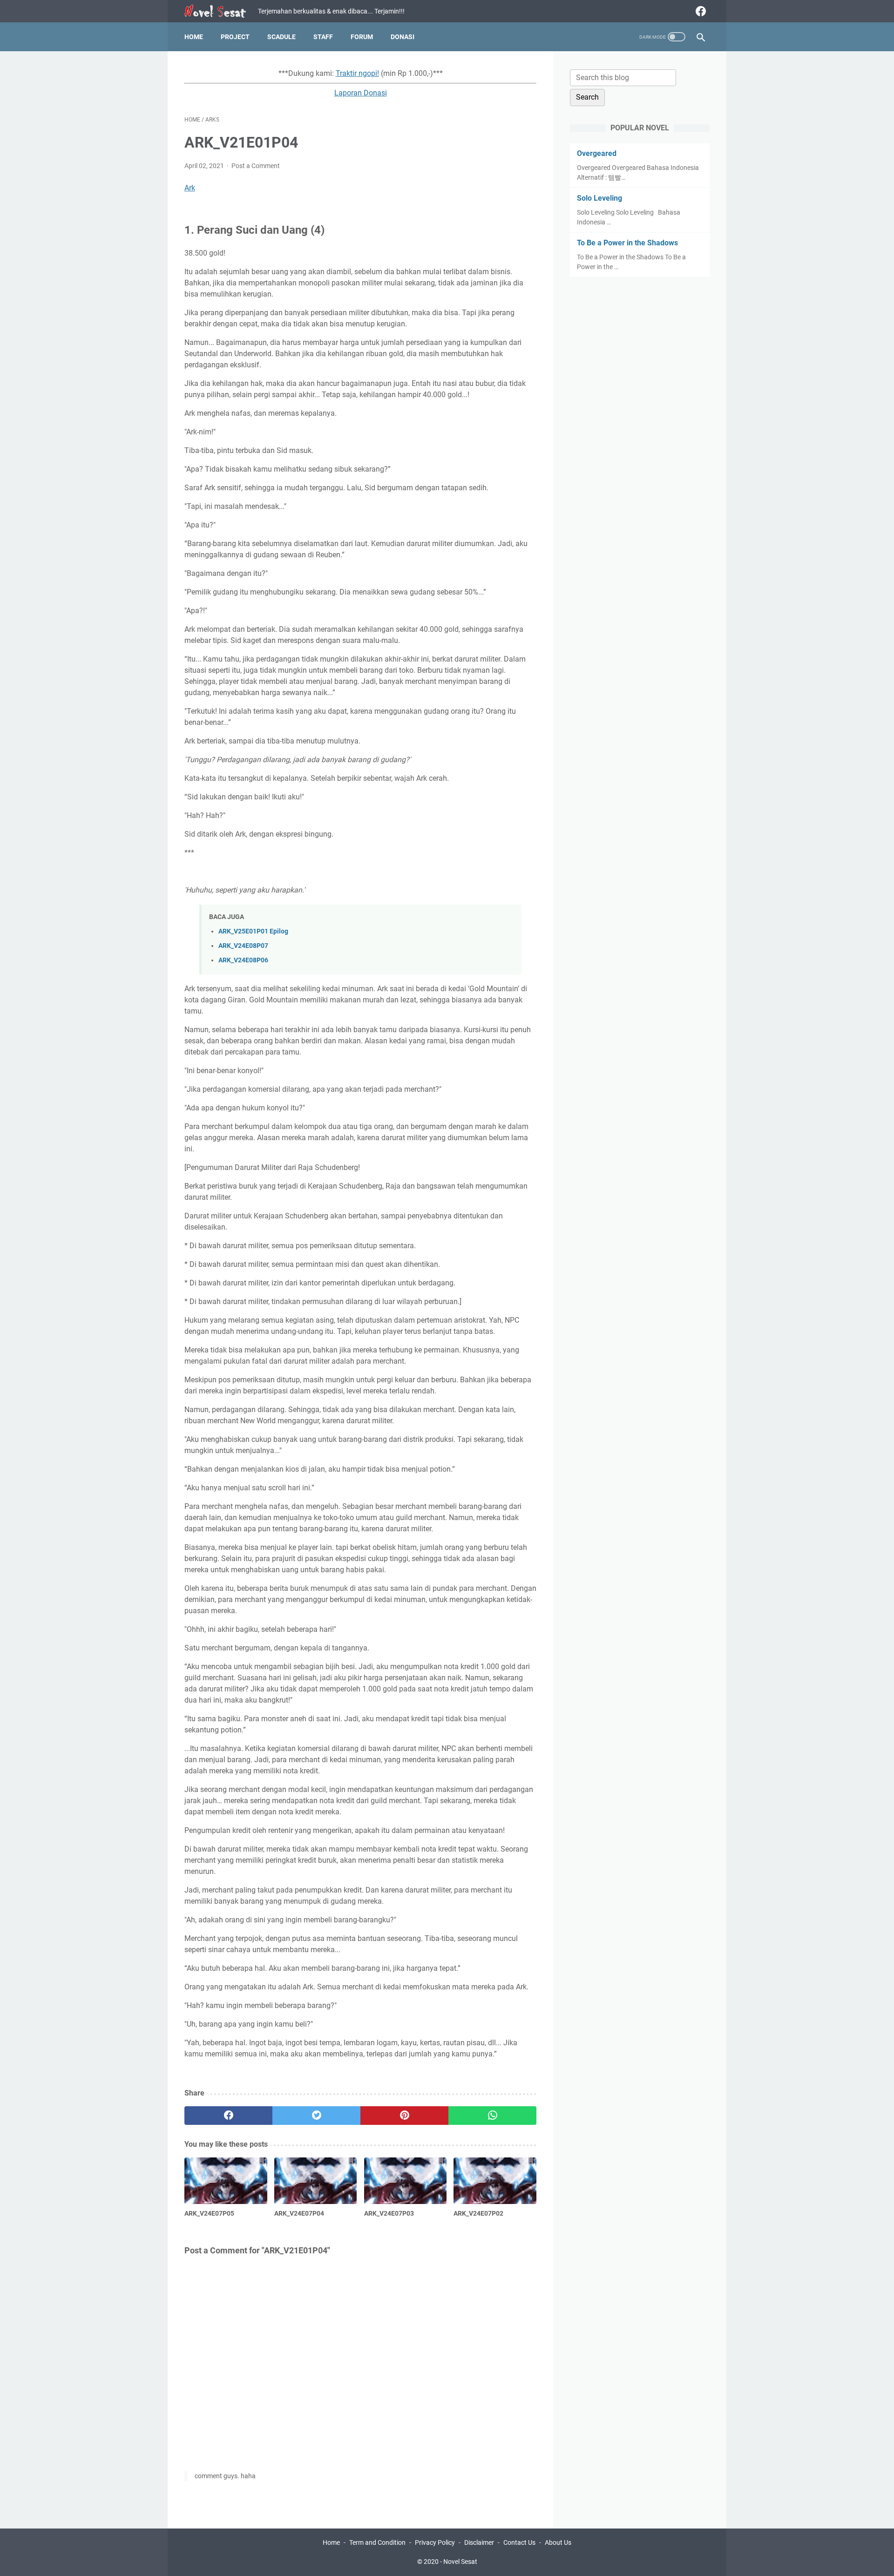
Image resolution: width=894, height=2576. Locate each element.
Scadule (281, 37)
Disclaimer (479, 2542)
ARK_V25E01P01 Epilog (253, 931)
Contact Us (519, 2542)
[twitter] (316, 2116)
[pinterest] (404, 2116)
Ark (190, 188)
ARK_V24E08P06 (243, 960)
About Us (558, 2542)
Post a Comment (256, 166)
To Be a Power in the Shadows (627, 243)
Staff (323, 37)
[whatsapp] (492, 2116)
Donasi (403, 37)
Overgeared (597, 153)
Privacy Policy (435, 2542)
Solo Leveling (599, 198)
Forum (362, 37)
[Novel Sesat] (221, 11)
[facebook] (700, 11)
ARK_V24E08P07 (243, 946)
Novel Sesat (460, 2562)
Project (235, 37)
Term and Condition (377, 2542)
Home (194, 37)
